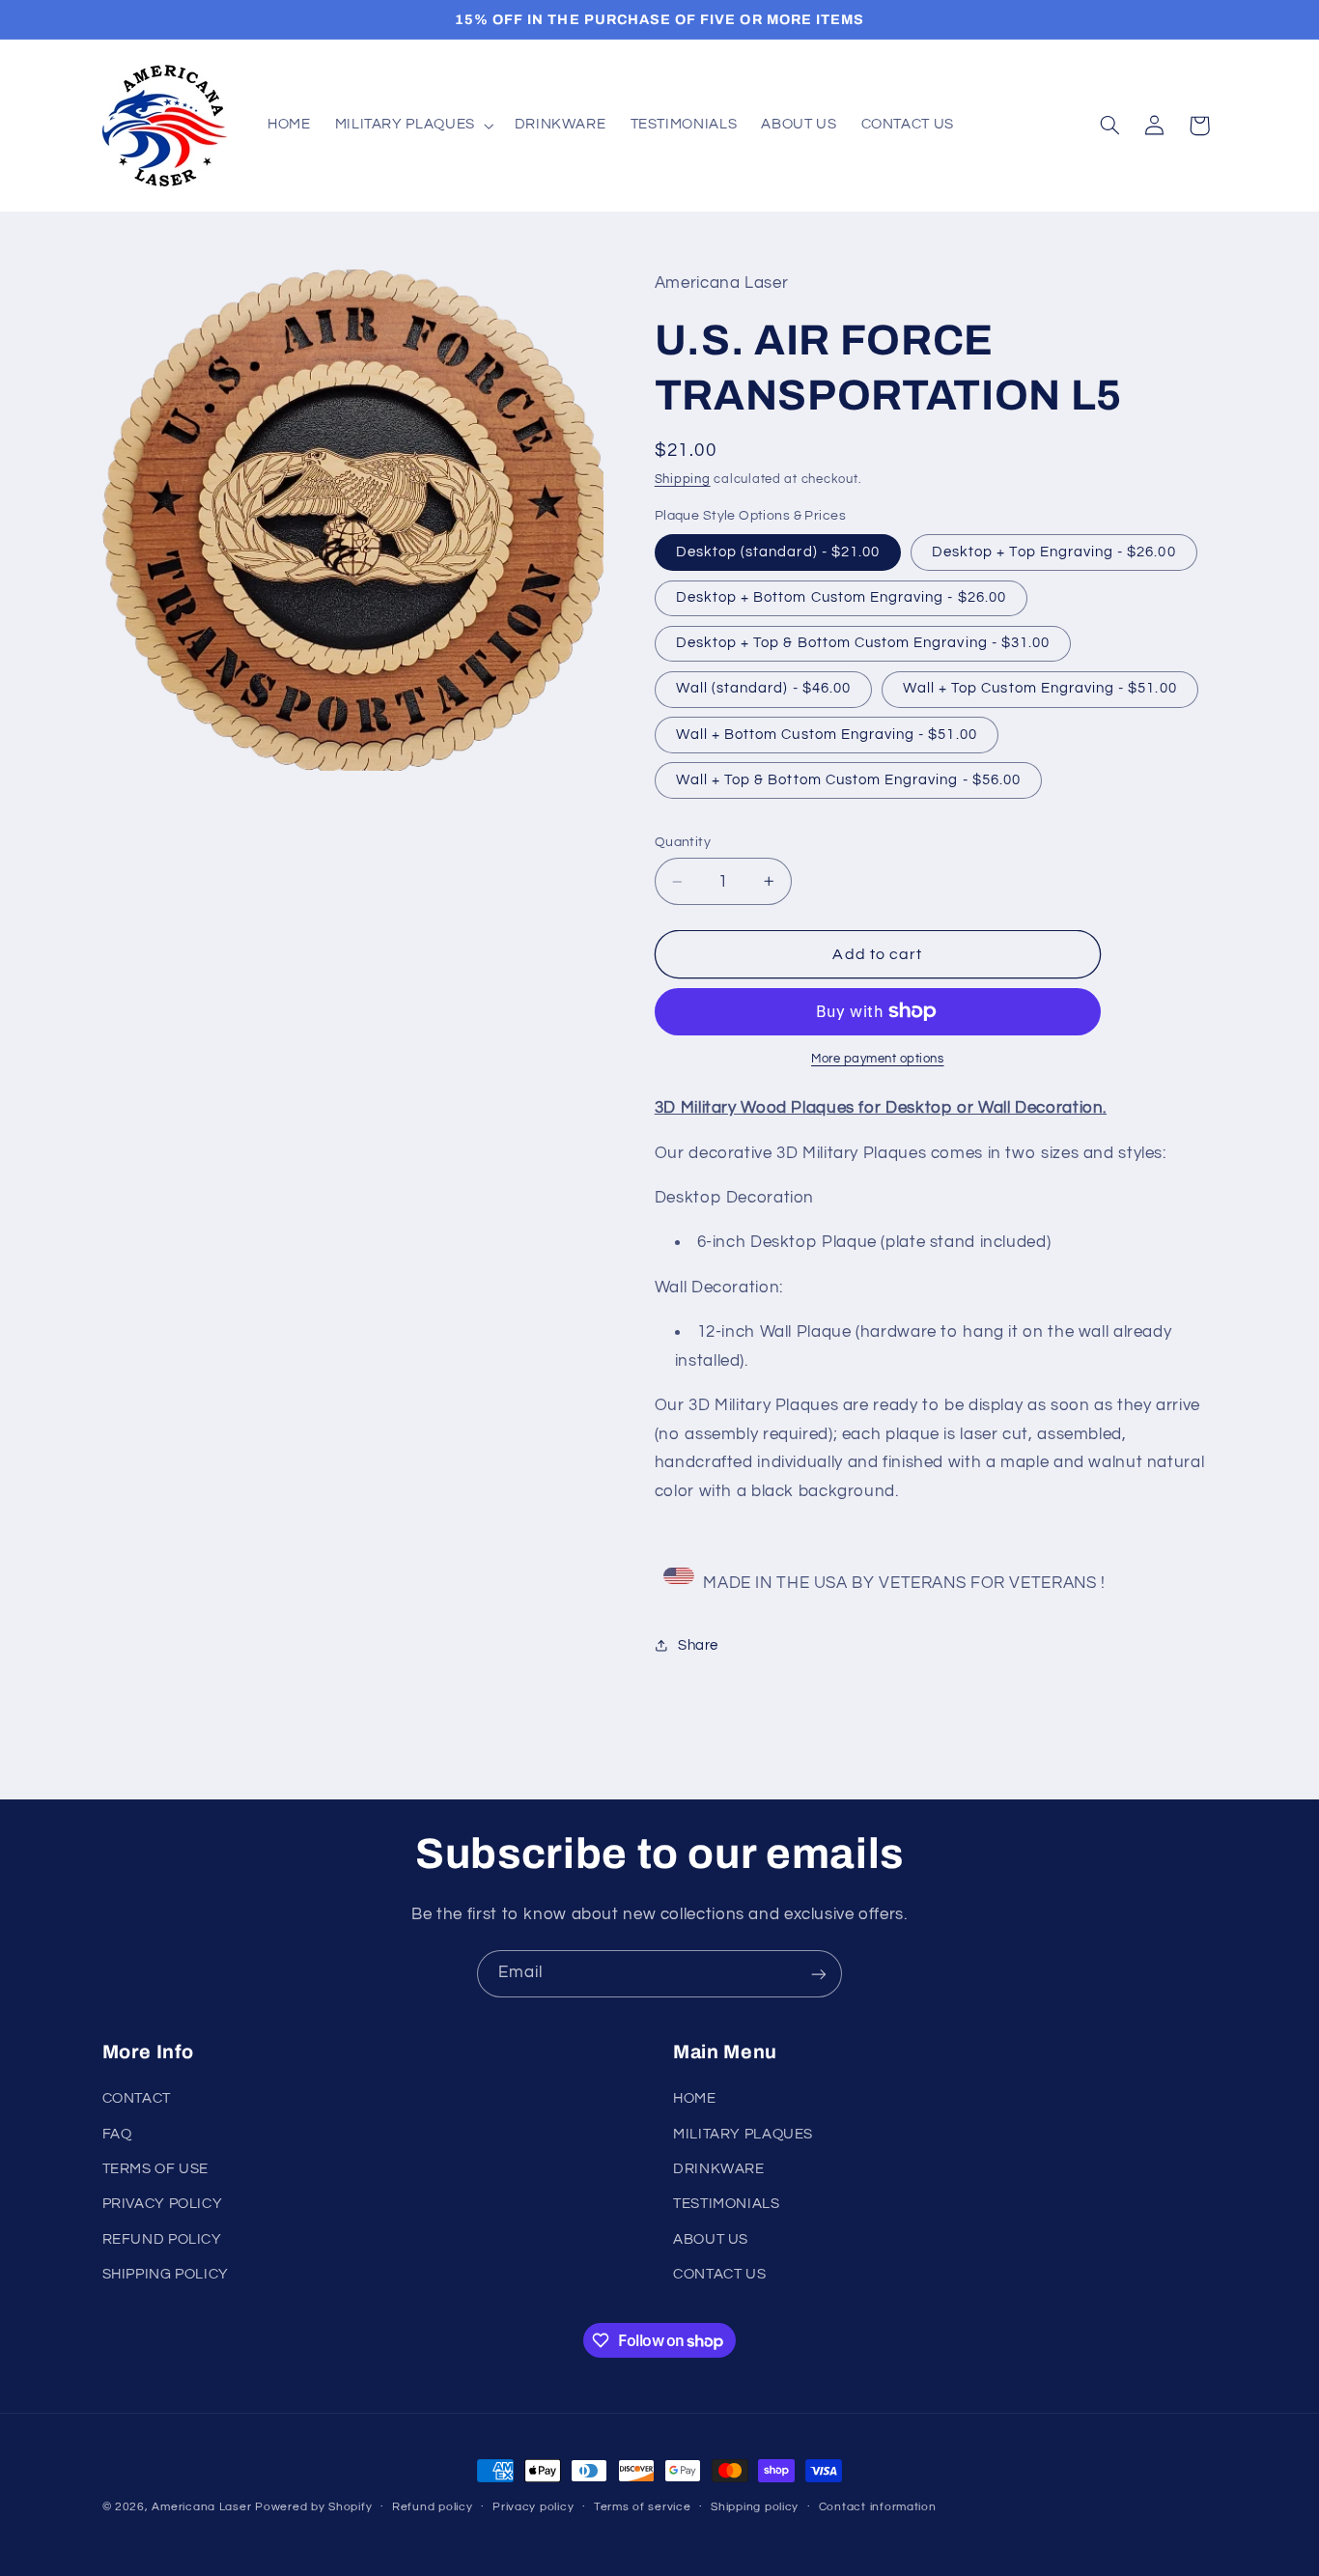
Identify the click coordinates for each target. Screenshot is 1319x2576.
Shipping (683, 480)
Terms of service (643, 2508)
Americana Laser (201, 2507)
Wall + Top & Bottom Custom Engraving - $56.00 (848, 780)
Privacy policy (533, 2508)
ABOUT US (711, 2239)
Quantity (683, 842)
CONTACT (137, 2099)
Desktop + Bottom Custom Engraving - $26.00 (841, 597)
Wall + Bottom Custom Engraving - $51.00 (827, 735)
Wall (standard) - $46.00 (763, 688)
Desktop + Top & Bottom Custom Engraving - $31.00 (863, 643)
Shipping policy (755, 2508)
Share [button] (698, 1645)
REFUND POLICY (162, 2239)
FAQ (117, 2134)
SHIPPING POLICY (166, 2275)
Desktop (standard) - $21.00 (778, 552)
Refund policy (433, 2508)
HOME (695, 2099)
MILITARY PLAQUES (743, 2134)
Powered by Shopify (313, 2507)
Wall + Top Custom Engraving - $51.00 (1040, 688)
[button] (412, 126)
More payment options (878, 1059)
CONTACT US (719, 2275)
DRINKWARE (719, 2170)
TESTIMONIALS (727, 2205)
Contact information (878, 2508)
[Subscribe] (819, 1974)
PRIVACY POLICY (163, 2205)
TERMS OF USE (156, 2170)
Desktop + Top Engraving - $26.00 (1054, 552)
